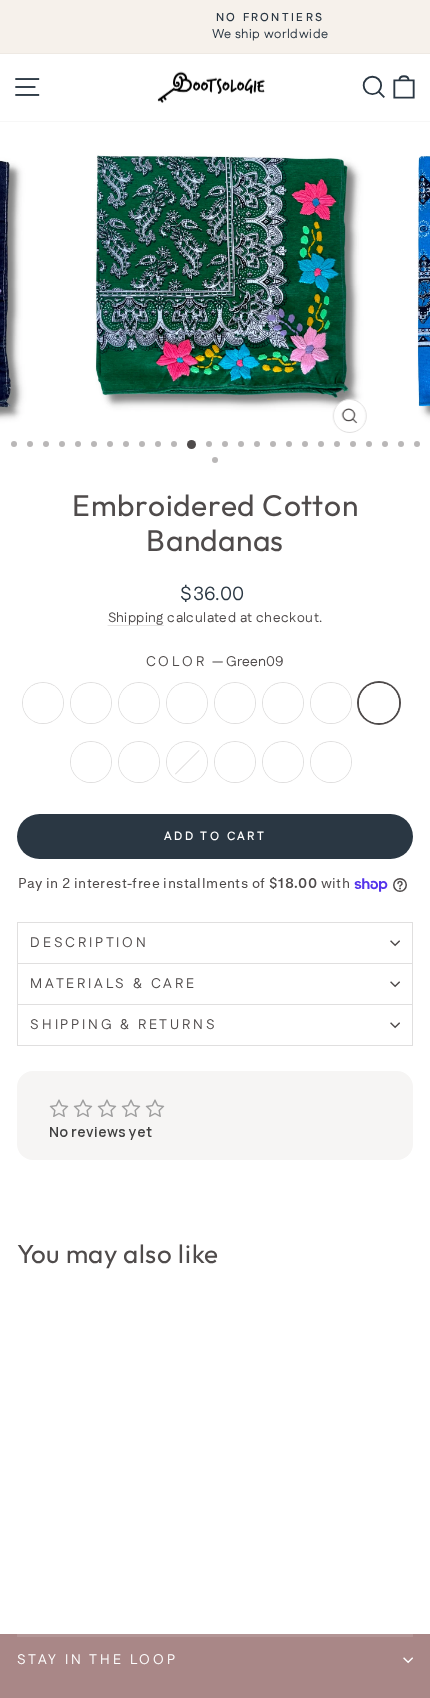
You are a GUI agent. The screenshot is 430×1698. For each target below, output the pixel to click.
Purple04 (139, 703)
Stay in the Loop (97, 1660)
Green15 (283, 762)
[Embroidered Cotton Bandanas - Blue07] (143, 1527)
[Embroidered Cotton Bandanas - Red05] (97, 1527)
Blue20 (331, 762)
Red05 (187, 703)
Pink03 (91, 703)
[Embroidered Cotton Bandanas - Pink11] (97, 1546)
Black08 (331, 703)
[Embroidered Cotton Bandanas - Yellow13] (120, 1546)
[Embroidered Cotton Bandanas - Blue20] (51, 1565)
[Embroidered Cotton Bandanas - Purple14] (143, 1546)
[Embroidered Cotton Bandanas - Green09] (51, 1546)
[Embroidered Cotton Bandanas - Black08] (28, 1546)
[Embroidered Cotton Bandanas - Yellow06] (120, 1527)
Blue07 (283, 703)
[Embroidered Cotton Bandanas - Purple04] (74, 1527)
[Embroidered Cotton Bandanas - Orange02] (28, 1527)
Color (215, 662)
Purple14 (235, 762)
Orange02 (43, 703)
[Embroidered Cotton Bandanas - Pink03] (51, 1527)
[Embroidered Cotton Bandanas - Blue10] (74, 1546)
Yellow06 (235, 703)
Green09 (379, 703)
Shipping (136, 618)
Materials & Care (113, 984)
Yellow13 (187, 762)
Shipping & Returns (123, 1025)
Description (89, 943)
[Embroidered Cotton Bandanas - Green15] (28, 1565)
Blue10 (91, 762)
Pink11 (139, 762)
